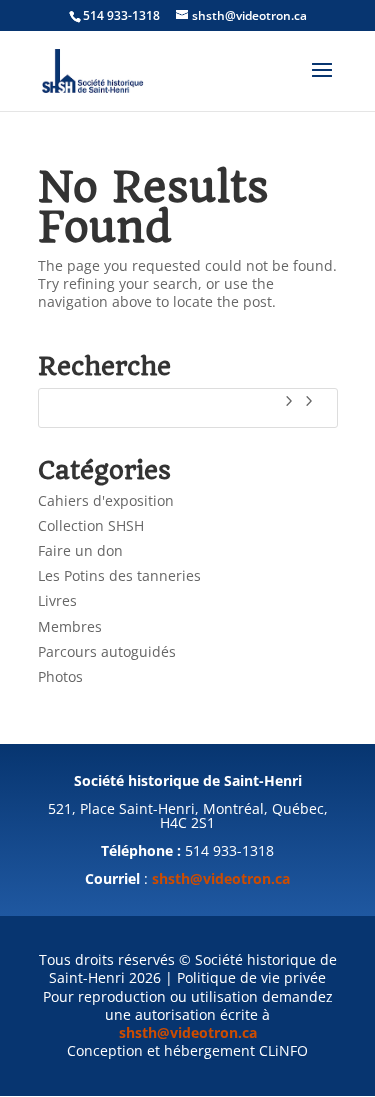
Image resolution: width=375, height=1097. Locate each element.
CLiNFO (283, 1050)
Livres (57, 600)
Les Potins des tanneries (119, 575)
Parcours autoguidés (107, 651)
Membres (70, 626)
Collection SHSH (91, 525)
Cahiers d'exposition (106, 500)
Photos (60, 676)
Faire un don (80, 550)
